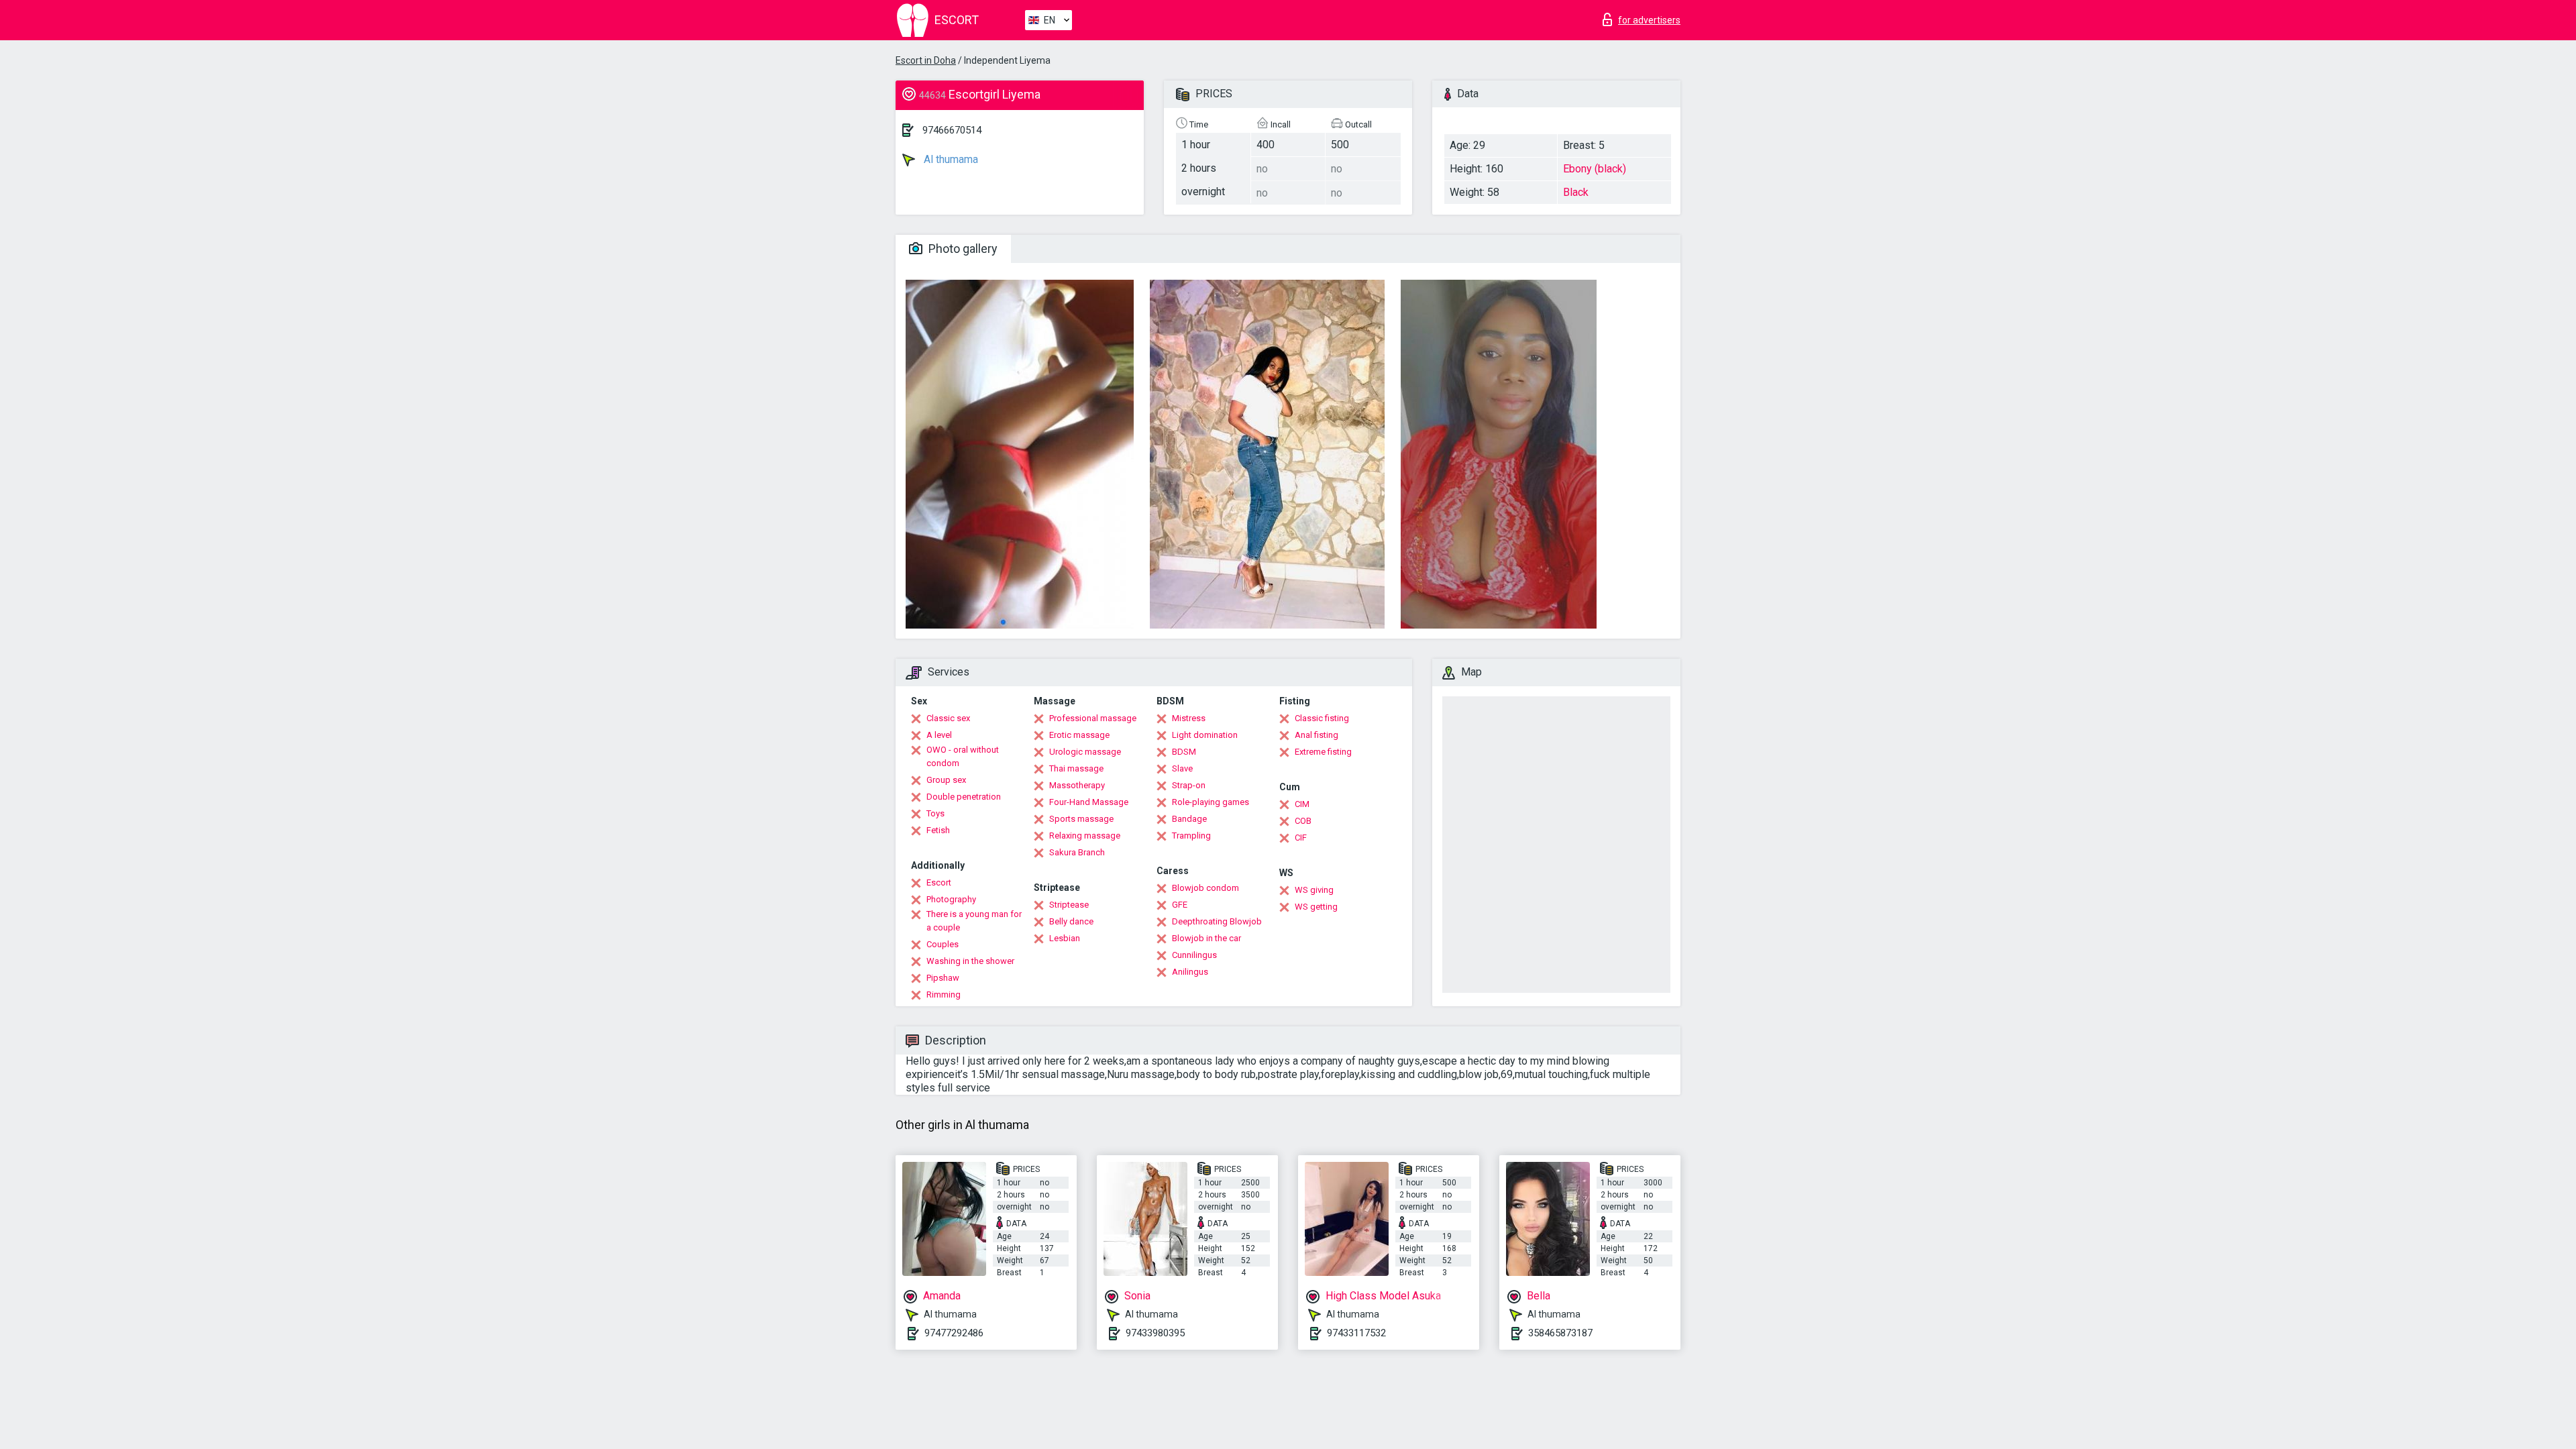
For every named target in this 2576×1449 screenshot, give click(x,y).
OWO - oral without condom (963, 756)
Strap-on (1189, 785)
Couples (943, 944)
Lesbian (1065, 938)
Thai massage (1076, 768)
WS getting (1316, 907)
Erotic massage (1079, 735)
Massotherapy (1077, 785)
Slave (1182, 768)
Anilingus (1190, 972)
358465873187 (1560, 1333)
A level (939, 735)
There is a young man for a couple (974, 921)
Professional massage (1093, 718)
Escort (939, 882)
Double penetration (964, 797)
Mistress (1189, 718)
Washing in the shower (970, 961)
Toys (935, 813)
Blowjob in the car (1206, 938)
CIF (1301, 838)
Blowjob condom (1205, 888)
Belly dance (1071, 921)
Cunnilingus (1194, 955)
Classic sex (948, 718)
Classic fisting (1322, 718)
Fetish (938, 830)
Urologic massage (1085, 752)
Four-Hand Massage (1089, 802)
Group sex (946, 780)
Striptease (1069, 905)
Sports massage (1081, 819)
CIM (1302, 804)
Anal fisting (1317, 735)
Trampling (1191, 836)
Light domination (1205, 735)
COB (1303, 821)
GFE (1180, 905)
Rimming (944, 995)
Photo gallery (962, 249)
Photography (951, 899)
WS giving (1314, 890)
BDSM (1184, 752)
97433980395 (1155, 1333)
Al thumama (950, 159)
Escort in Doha (926, 60)
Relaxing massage (1085, 836)
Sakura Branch (1077, 852)
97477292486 (954, 1333)
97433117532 (1356, 1333)
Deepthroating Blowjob (1217, 921)
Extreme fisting (1323, 752)
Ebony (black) (1595, 169)
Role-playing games (1211, 802)
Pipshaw (943, 978)
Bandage (1189, 819)
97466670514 (952, 130)
